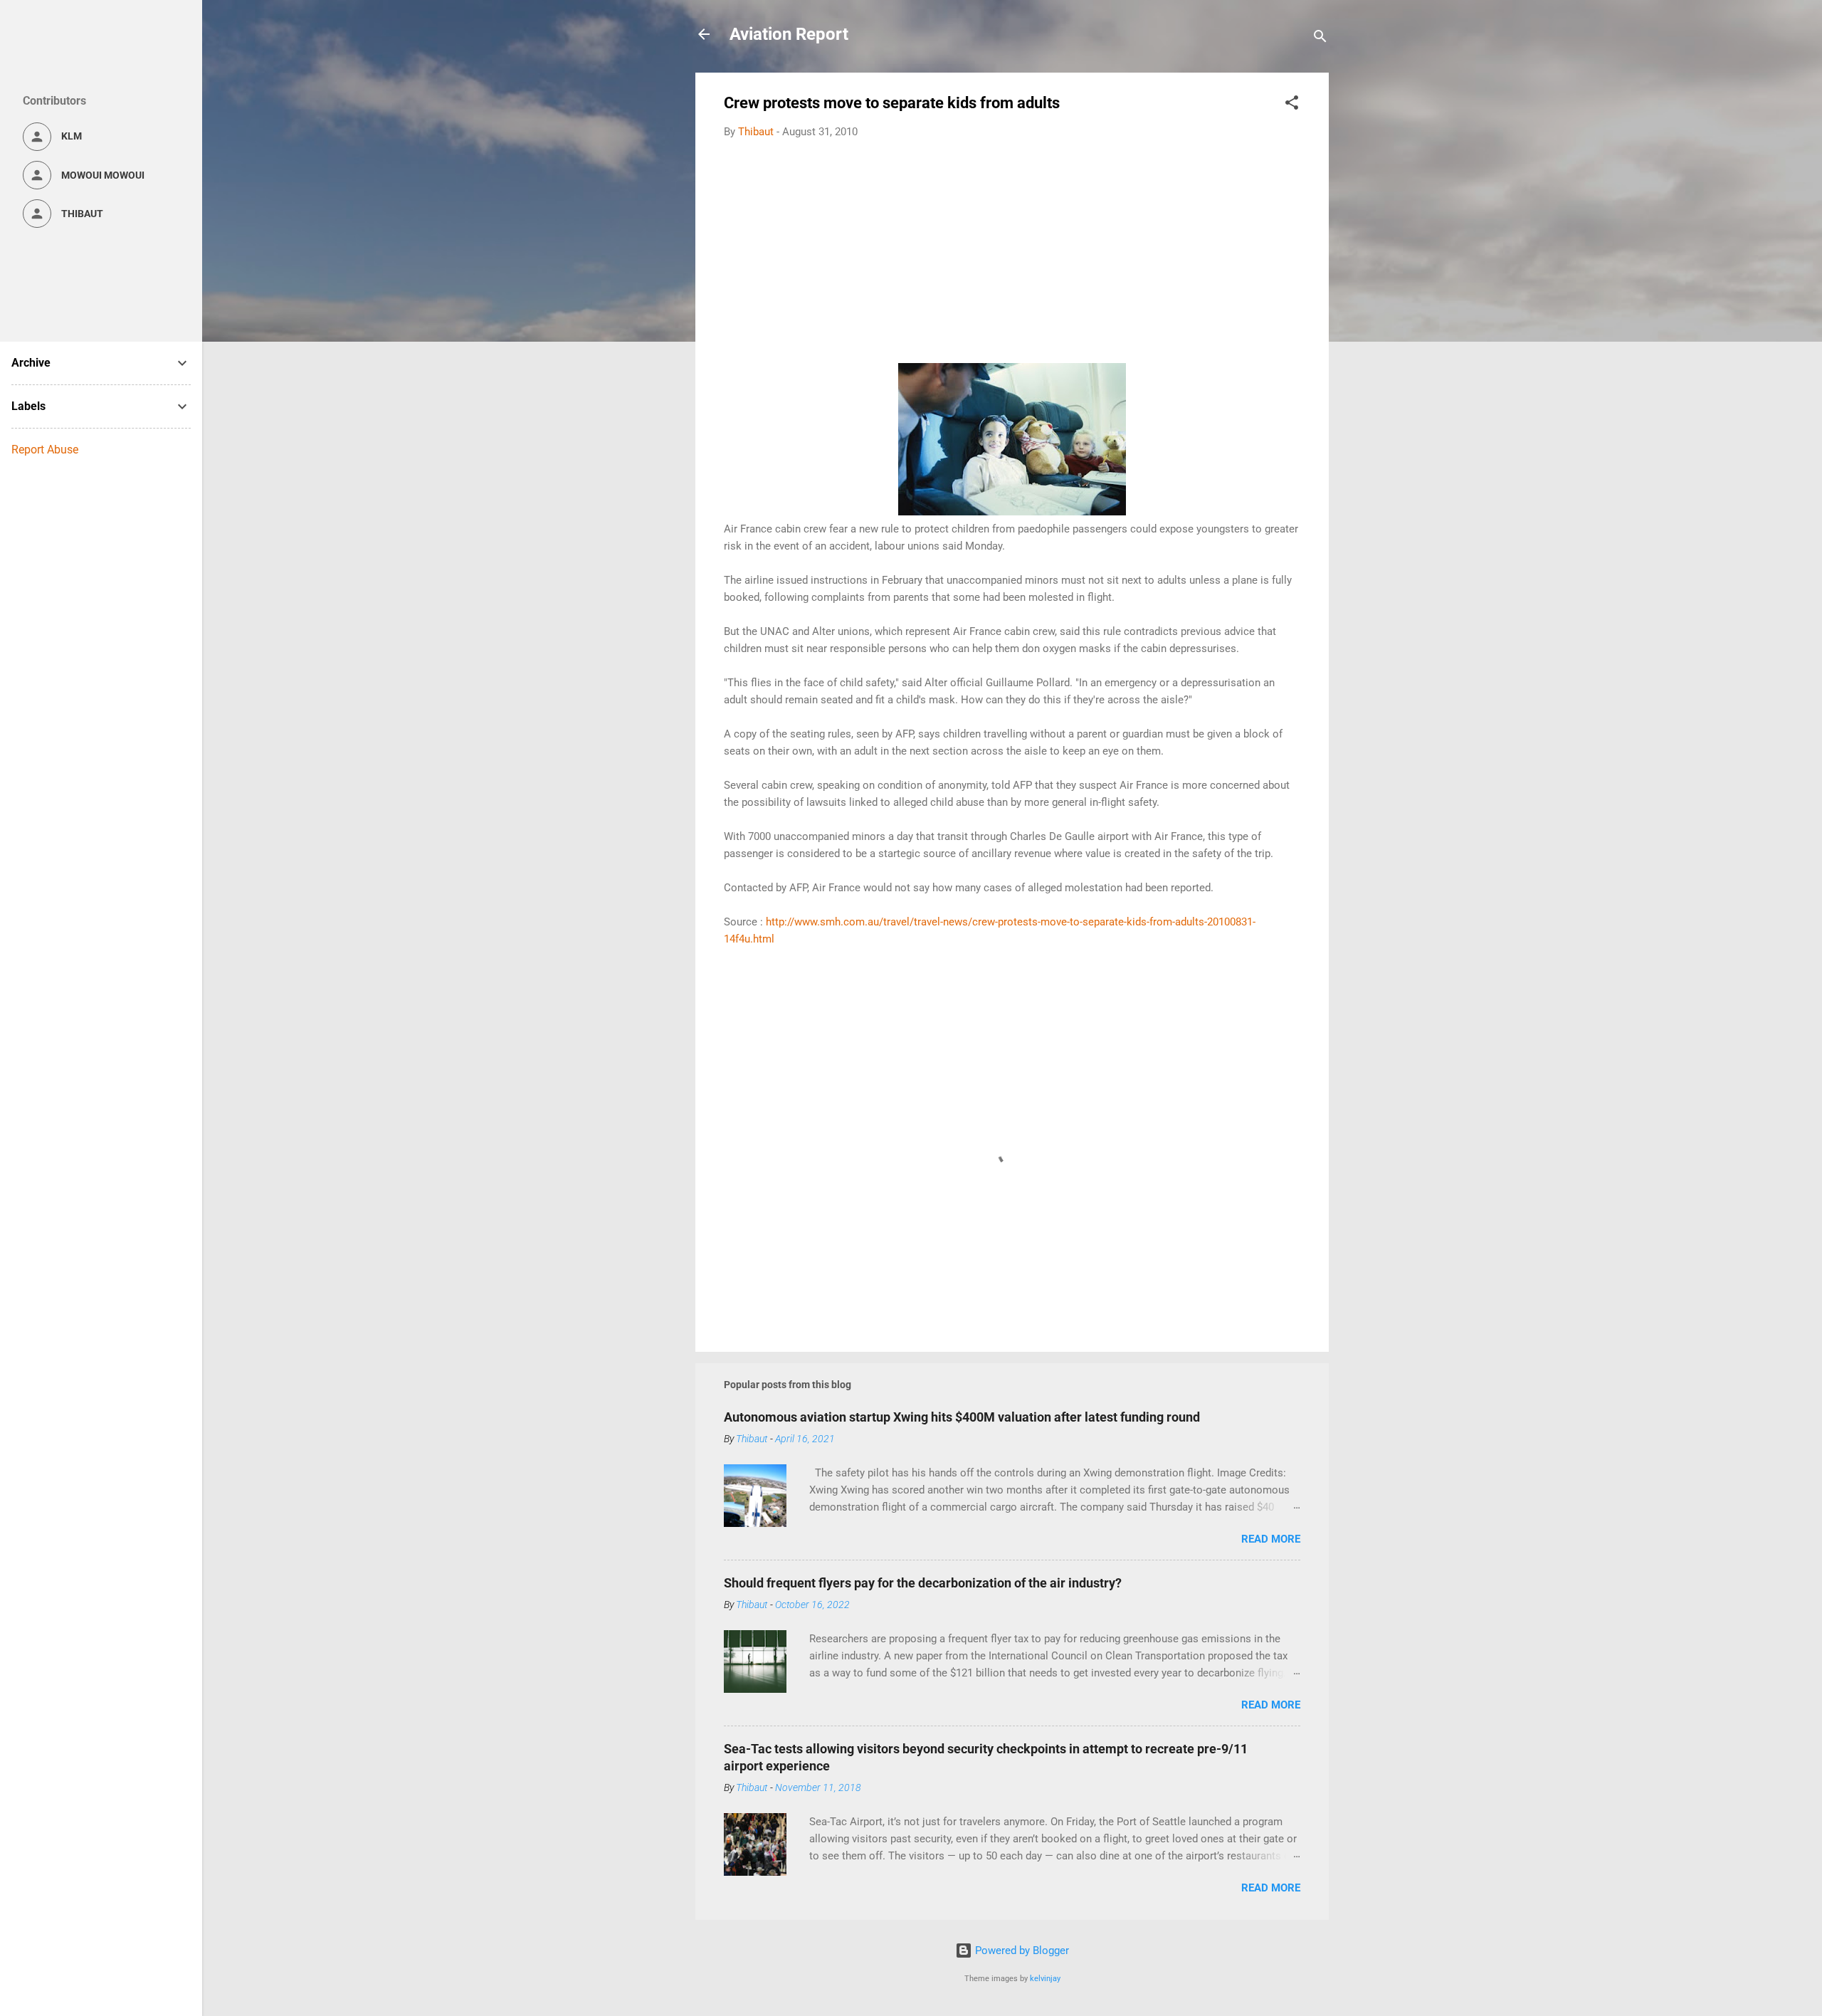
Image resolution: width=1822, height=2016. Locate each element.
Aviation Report (789, 34)
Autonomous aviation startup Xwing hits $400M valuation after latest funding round (962, 1417)
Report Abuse (45, 450)
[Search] (1320, 39)
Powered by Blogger (1021, 1951)
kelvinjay (1045, 1979)
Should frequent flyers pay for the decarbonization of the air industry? (923, 1583)
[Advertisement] (1012, 256)
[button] (1292, 105)
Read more (1271, 1539)
